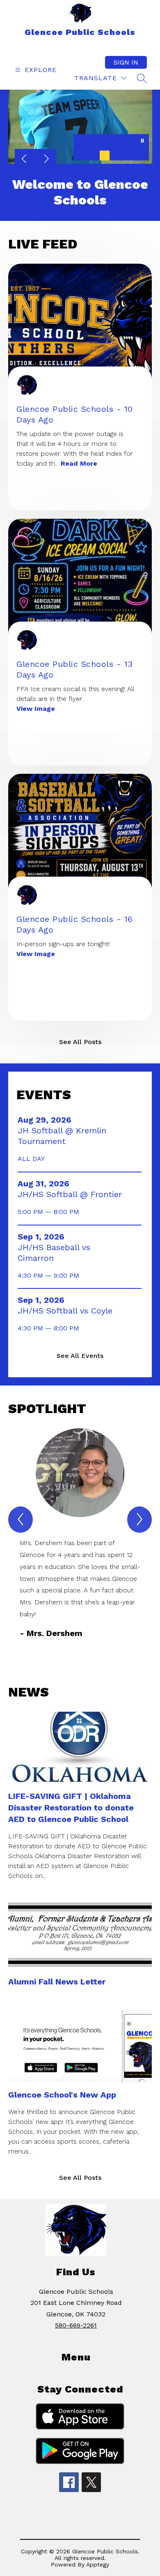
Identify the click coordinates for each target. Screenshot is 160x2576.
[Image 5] (131, 155)
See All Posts (80, 1042)
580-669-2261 (76, 2325)
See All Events (80, 1356)
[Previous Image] (25, 160)
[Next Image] (46, 160)
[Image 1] (78, 155)
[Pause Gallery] (142, 142)
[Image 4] (118, 155)
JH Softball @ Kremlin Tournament (62, 1136)
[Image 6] (144, 155)
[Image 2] (91, 155)
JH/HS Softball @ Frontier (70, 1194)
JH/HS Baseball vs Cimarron (54, 1253)
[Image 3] (105, 155)
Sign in (126, 62)
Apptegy (98, 2564)
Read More (79, 463)
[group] (80, 1534)
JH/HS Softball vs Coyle (67, 1311)
